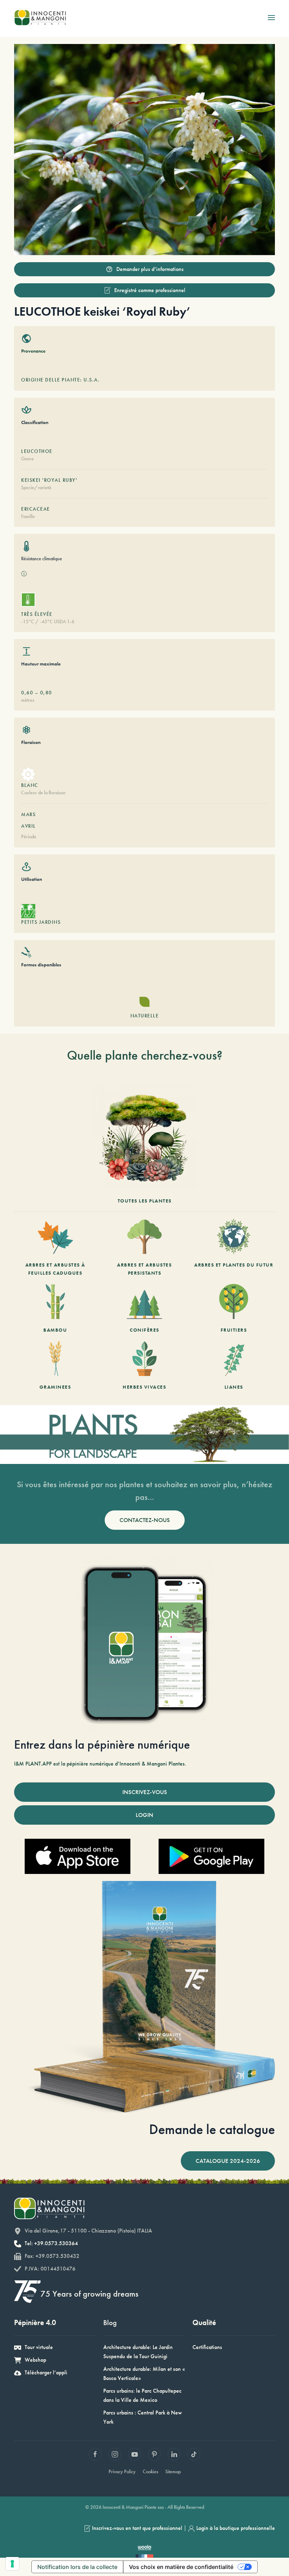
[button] (271, 18)
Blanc (30, 785)
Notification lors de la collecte (77, 2567)
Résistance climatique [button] (42, 558)
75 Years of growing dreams (90, 2294)
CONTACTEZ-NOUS (145, 1520)
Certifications (207, 2347)
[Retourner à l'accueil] (40, 18)
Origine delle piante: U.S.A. (60, 380)
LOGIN (144, 1815)
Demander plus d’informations (150, 269)
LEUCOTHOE (37, 451)
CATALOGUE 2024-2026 (228, 2161)
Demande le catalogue (212, 2129)
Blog (110, 2322)
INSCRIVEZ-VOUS (145, 1792)
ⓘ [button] (24, 574)
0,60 (27, 693)
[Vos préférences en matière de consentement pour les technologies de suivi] (12, 2564)
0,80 (46, 693)
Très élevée (37, 614)
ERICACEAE (36, 509)
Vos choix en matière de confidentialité (181, 2567)
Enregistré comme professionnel (150, 290)
